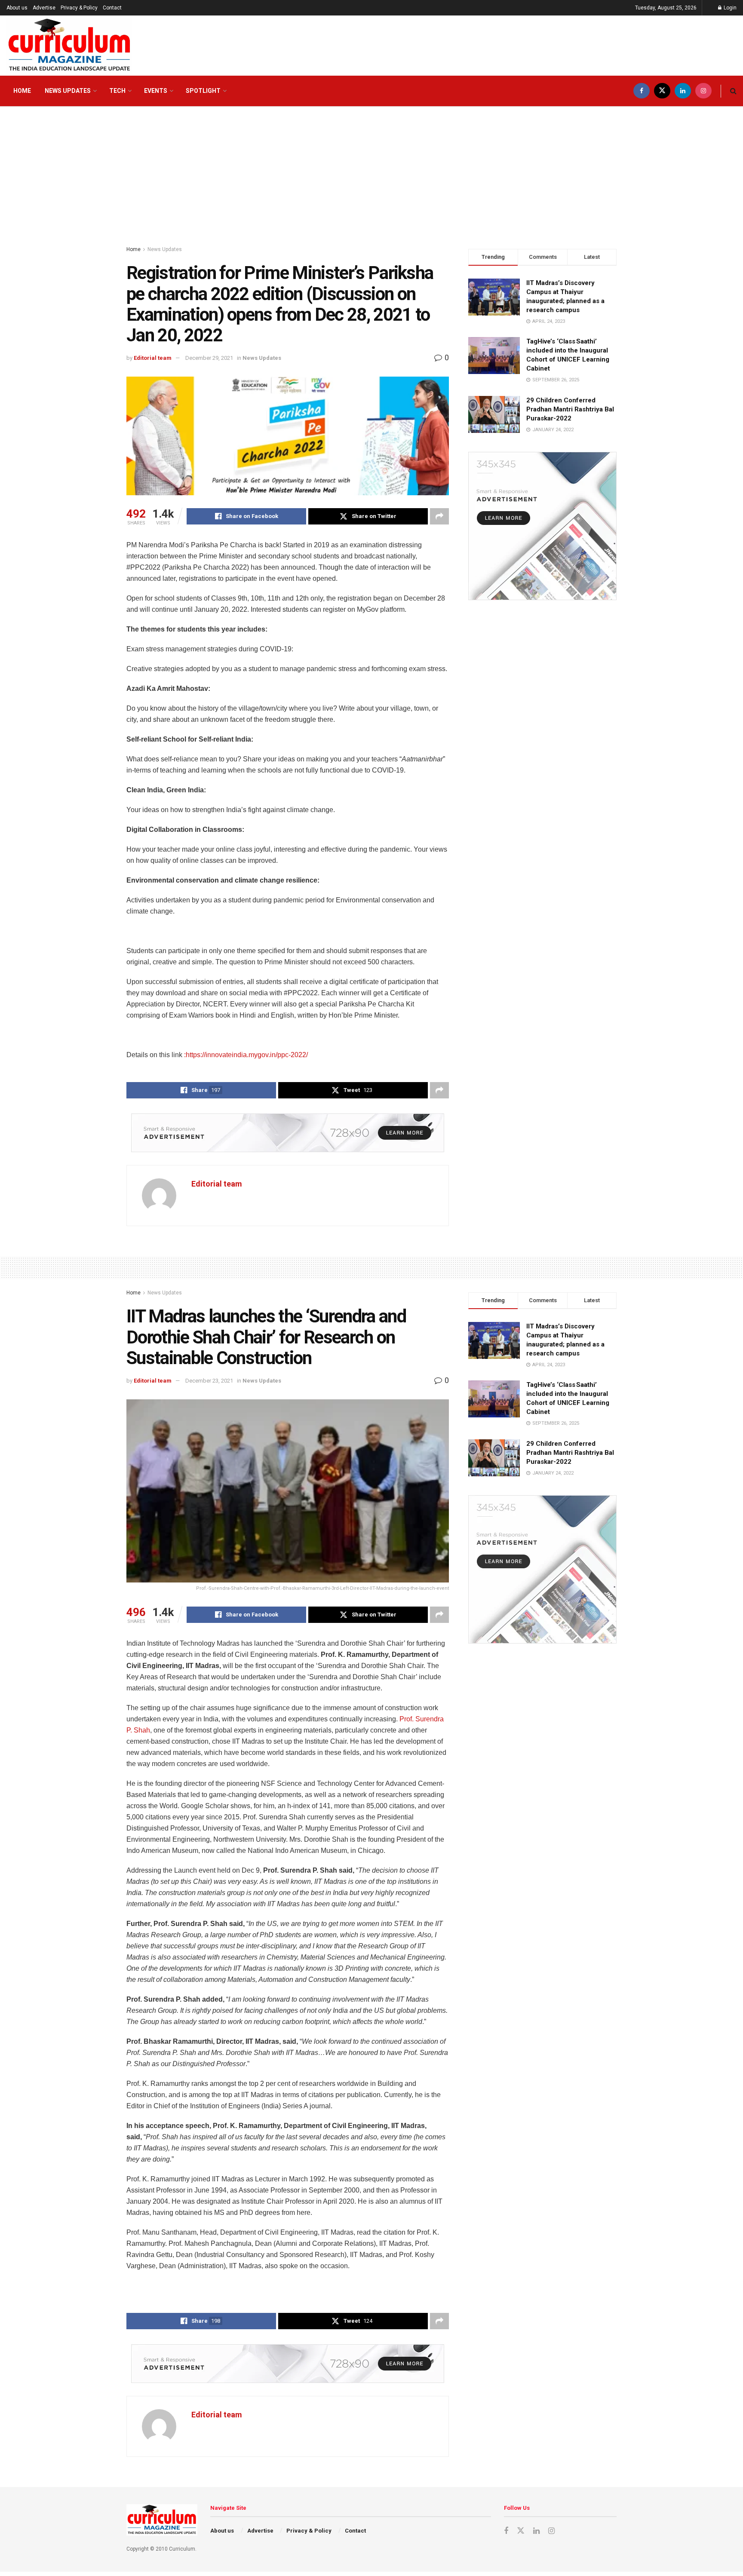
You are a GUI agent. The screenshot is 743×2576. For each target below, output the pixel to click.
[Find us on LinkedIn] (683, 91)
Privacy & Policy (79, 8)
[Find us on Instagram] (703, 91)
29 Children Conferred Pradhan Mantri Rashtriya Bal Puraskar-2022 (570, 409)
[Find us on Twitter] (662, 91)
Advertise (44, 8)
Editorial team (153, 358)
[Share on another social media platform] (439, 516)
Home (22, 91)
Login (729, 8)
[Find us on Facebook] (642, 91)
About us (17, 8)
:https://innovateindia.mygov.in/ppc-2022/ (246, 1055)
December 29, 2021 (209, 358)
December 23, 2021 (209, 1381)
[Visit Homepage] (69, 46)
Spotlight (203, 91)
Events (156, 91)
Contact (112, 8)
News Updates (68, 91)
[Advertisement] (371, 172)
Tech (117, 91)
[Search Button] (733, 91)
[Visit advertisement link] (288, 1133)
